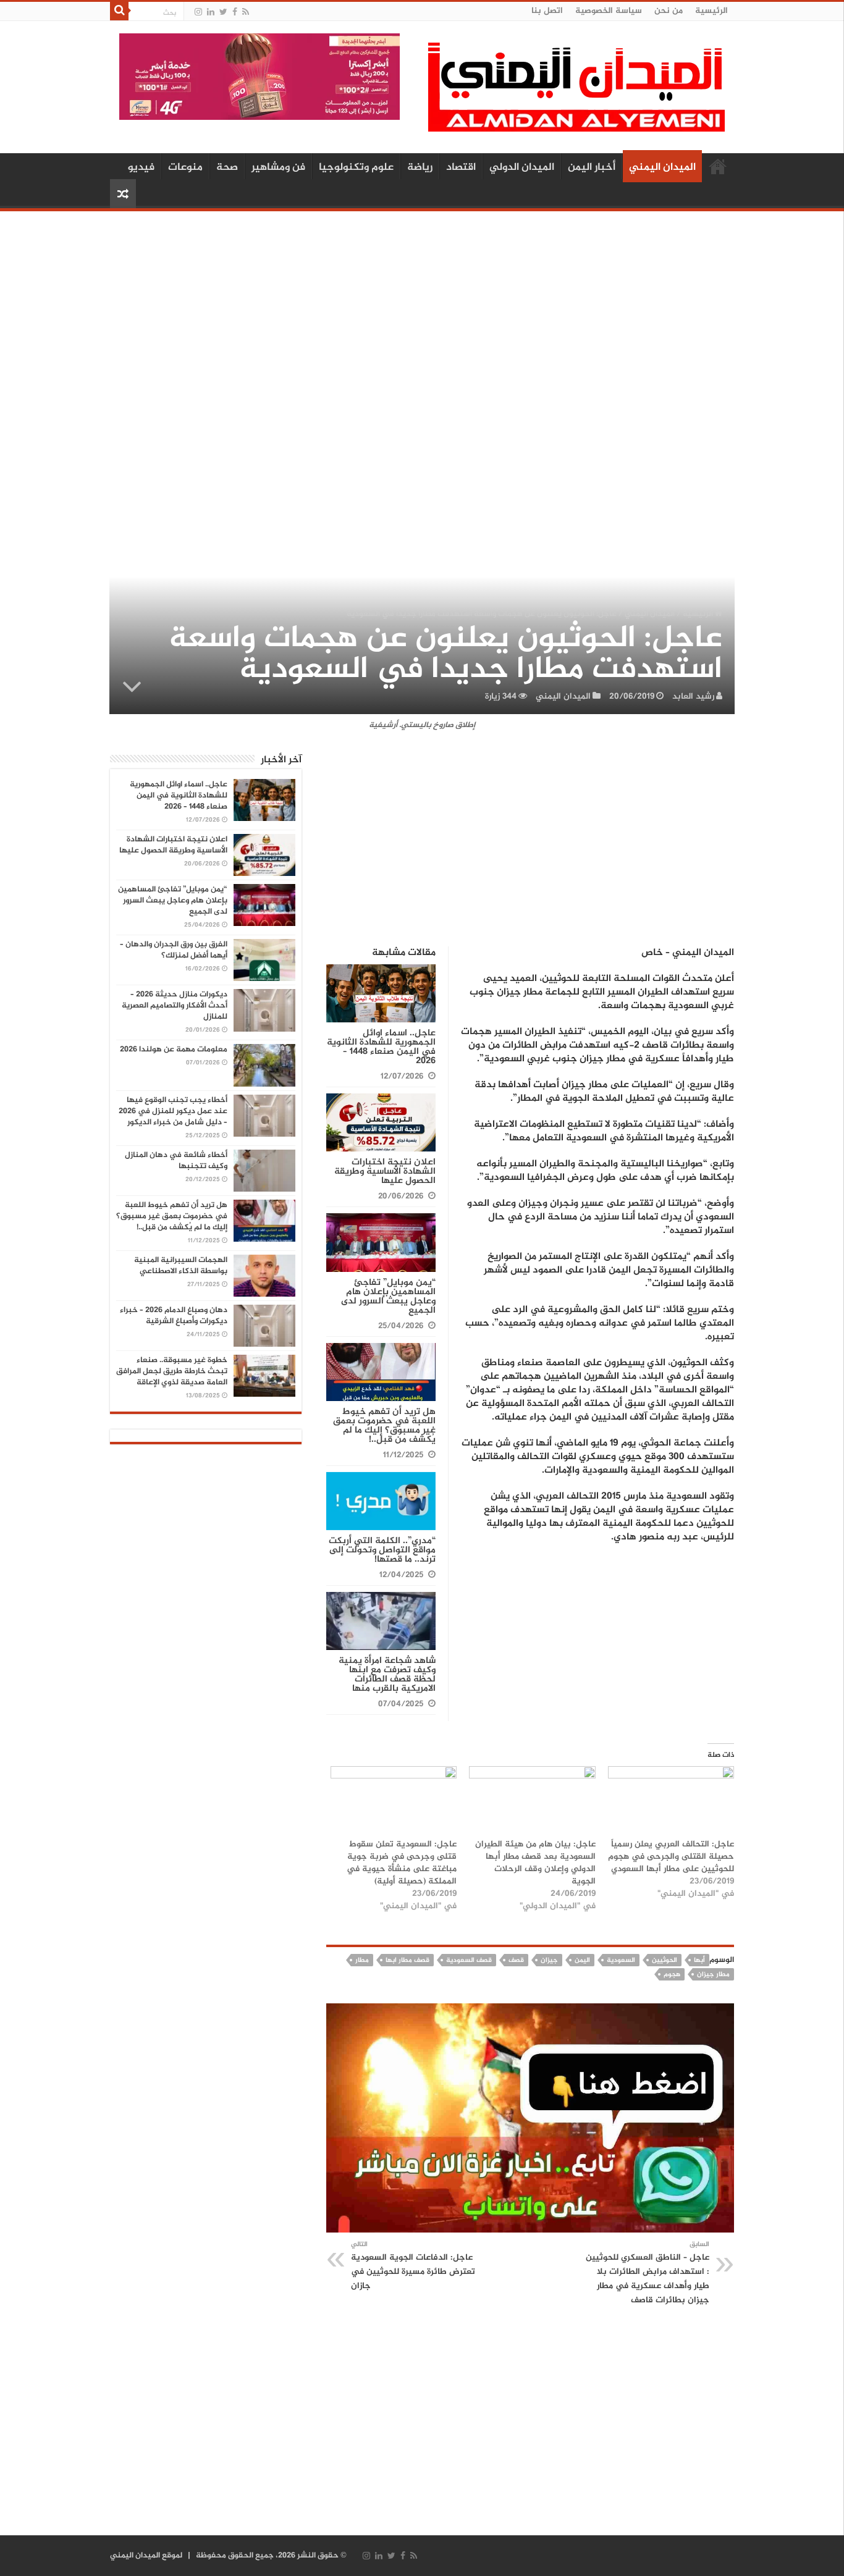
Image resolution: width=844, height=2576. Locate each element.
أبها (699, 1960)
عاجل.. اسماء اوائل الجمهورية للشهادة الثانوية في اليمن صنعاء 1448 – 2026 (381, 1047)
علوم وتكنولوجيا (356, 167)
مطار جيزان (713, 1975)
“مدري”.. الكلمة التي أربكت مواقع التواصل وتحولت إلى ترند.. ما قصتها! (382, 1550)
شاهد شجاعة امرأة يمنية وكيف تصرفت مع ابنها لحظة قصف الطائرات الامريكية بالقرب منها (387, 1675)
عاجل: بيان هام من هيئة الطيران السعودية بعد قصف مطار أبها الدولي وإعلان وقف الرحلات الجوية (535, 1863)
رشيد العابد (693, 697)
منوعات (185, 167)
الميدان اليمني (662, 167)
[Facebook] (235, 12)
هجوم (672, 1975)
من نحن (669, 11)
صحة (227, 167)
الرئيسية (711, 11)
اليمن (582, 1960)
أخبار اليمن (592, 167)
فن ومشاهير (278, 167)
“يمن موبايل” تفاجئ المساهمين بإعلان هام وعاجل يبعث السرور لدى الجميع (388, 1297)
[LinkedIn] (211, 12)
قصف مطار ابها (407, 1960)
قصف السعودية (469, 1960)
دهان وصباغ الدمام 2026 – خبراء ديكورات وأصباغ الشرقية (174, 1316)
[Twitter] (223, 12)
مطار (362, 1960)
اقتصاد (461, 167)
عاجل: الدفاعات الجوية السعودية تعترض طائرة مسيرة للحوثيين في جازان (413, 2266)
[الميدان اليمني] (576, 92)
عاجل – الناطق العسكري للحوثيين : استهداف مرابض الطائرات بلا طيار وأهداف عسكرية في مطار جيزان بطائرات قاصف (648, 2273)
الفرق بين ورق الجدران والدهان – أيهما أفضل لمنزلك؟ (174, 950)
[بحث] (119, 11)
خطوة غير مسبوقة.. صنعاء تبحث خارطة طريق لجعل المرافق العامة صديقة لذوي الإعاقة (172, 1371)
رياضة (420, 167)
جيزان (549, 1960)
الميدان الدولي (522, 167)
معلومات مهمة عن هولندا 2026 (174, 1050)
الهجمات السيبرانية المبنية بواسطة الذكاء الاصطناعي (181, 1266)
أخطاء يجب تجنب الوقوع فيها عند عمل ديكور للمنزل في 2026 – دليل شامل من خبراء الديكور (173, 1111)
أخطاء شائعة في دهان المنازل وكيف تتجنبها (176, 1161)
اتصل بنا (547, 11)
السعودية (621, 1960)
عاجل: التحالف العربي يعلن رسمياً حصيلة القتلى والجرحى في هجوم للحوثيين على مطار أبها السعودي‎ (671, 1857)
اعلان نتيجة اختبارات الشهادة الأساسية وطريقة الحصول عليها (385, 1172)
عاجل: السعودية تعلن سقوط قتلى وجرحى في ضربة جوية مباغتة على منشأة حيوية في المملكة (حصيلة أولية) (402, 1863)
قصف (516, 1960)
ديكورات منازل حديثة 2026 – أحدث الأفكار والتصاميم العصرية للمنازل (175, 1006)
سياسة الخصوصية (609, 11)
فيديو (141, 167)
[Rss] (246, 12)
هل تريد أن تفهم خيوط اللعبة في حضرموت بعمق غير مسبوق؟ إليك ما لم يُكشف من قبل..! (384, 1426)
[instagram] (198, 12)
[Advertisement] (422, 313)
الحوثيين (665, 1960)
